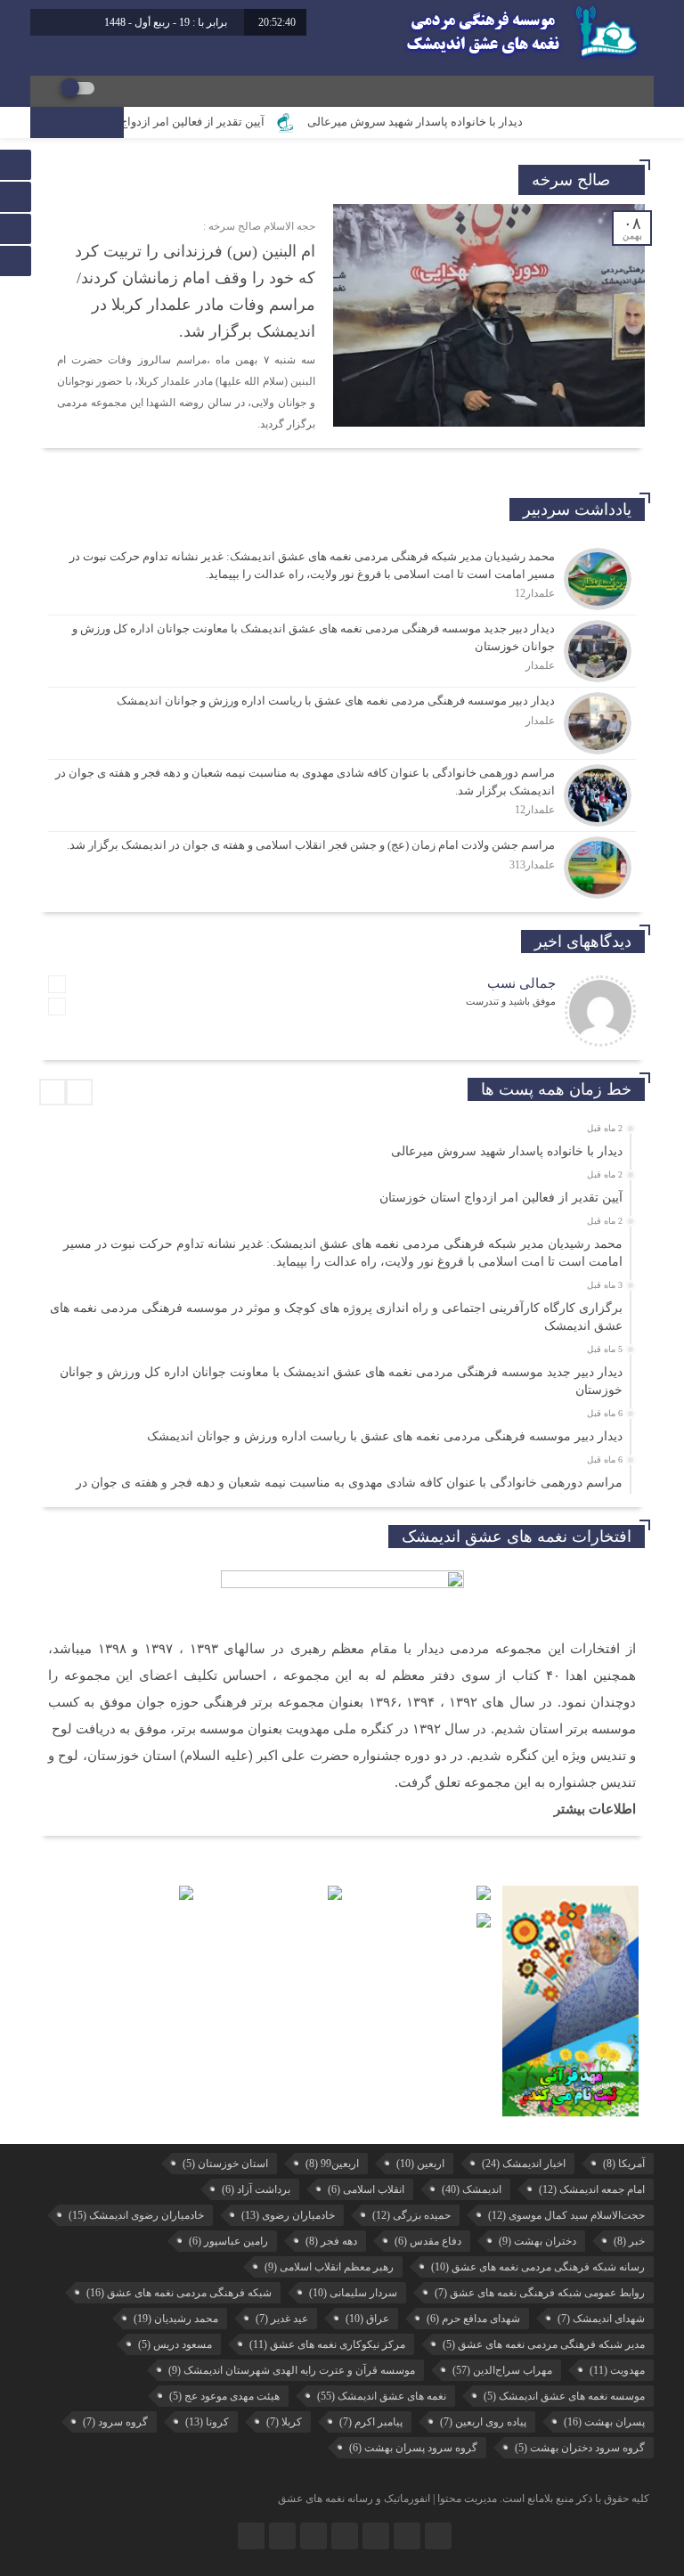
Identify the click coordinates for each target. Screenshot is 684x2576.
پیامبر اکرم (371, 2422)
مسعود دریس (175, 2344)
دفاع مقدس (428, 2241)
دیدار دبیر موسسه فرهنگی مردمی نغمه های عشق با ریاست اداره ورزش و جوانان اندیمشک (385, 1436)
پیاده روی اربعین (483, 2422)
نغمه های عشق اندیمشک (382, 2396)
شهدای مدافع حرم (473, 2319)
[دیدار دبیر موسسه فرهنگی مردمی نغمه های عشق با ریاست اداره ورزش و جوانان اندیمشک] (342, 723)
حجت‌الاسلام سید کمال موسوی (566, 2215)
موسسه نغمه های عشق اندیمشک (564, 2396)
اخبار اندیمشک (524, 2164)
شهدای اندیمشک (601, 2319)
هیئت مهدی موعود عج (224, 2396)
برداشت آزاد (256, 2189)
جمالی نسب (521, 983)
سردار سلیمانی (353, 2293)
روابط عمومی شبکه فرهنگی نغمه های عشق (540, 2293)
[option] (340, 1146)
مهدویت (617, 2370)
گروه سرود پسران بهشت (413, 2448)
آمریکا (624, 2164)
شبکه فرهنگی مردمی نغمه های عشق (179, 2293)
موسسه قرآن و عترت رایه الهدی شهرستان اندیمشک (292, 2370)
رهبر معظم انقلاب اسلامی (329, 2267)
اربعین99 (332, 2164)
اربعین (420, 2164)
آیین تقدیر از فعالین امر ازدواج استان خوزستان (188, 122)
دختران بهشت (537, 2241)
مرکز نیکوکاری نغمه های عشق (327, 2344)
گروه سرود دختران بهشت (580, 2448)
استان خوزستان (225, 2164)
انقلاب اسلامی (366, 2189)
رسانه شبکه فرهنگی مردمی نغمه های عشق (538, 2267)
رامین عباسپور (228, 2241)
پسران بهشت (604, 2422)
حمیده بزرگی (411, 2215)
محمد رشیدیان (176, 2319)
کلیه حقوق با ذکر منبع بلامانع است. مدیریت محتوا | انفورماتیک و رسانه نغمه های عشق (464, 2499)
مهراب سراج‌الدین (502, 2370)
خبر (629, 2241)
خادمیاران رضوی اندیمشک (136, 2215)
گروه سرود (115, 2422)
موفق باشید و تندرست (511, 1001)
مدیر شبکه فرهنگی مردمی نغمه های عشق (544, 2344)
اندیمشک (472, 2189)
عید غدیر (282, 2319)
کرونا (207, 2422)
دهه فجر (331, 2241)
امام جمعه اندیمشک (592, 2189)
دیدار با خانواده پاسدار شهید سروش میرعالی (452, 122)
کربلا (284, 2422)
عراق (367, 2319)
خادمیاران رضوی (288, 2215)
